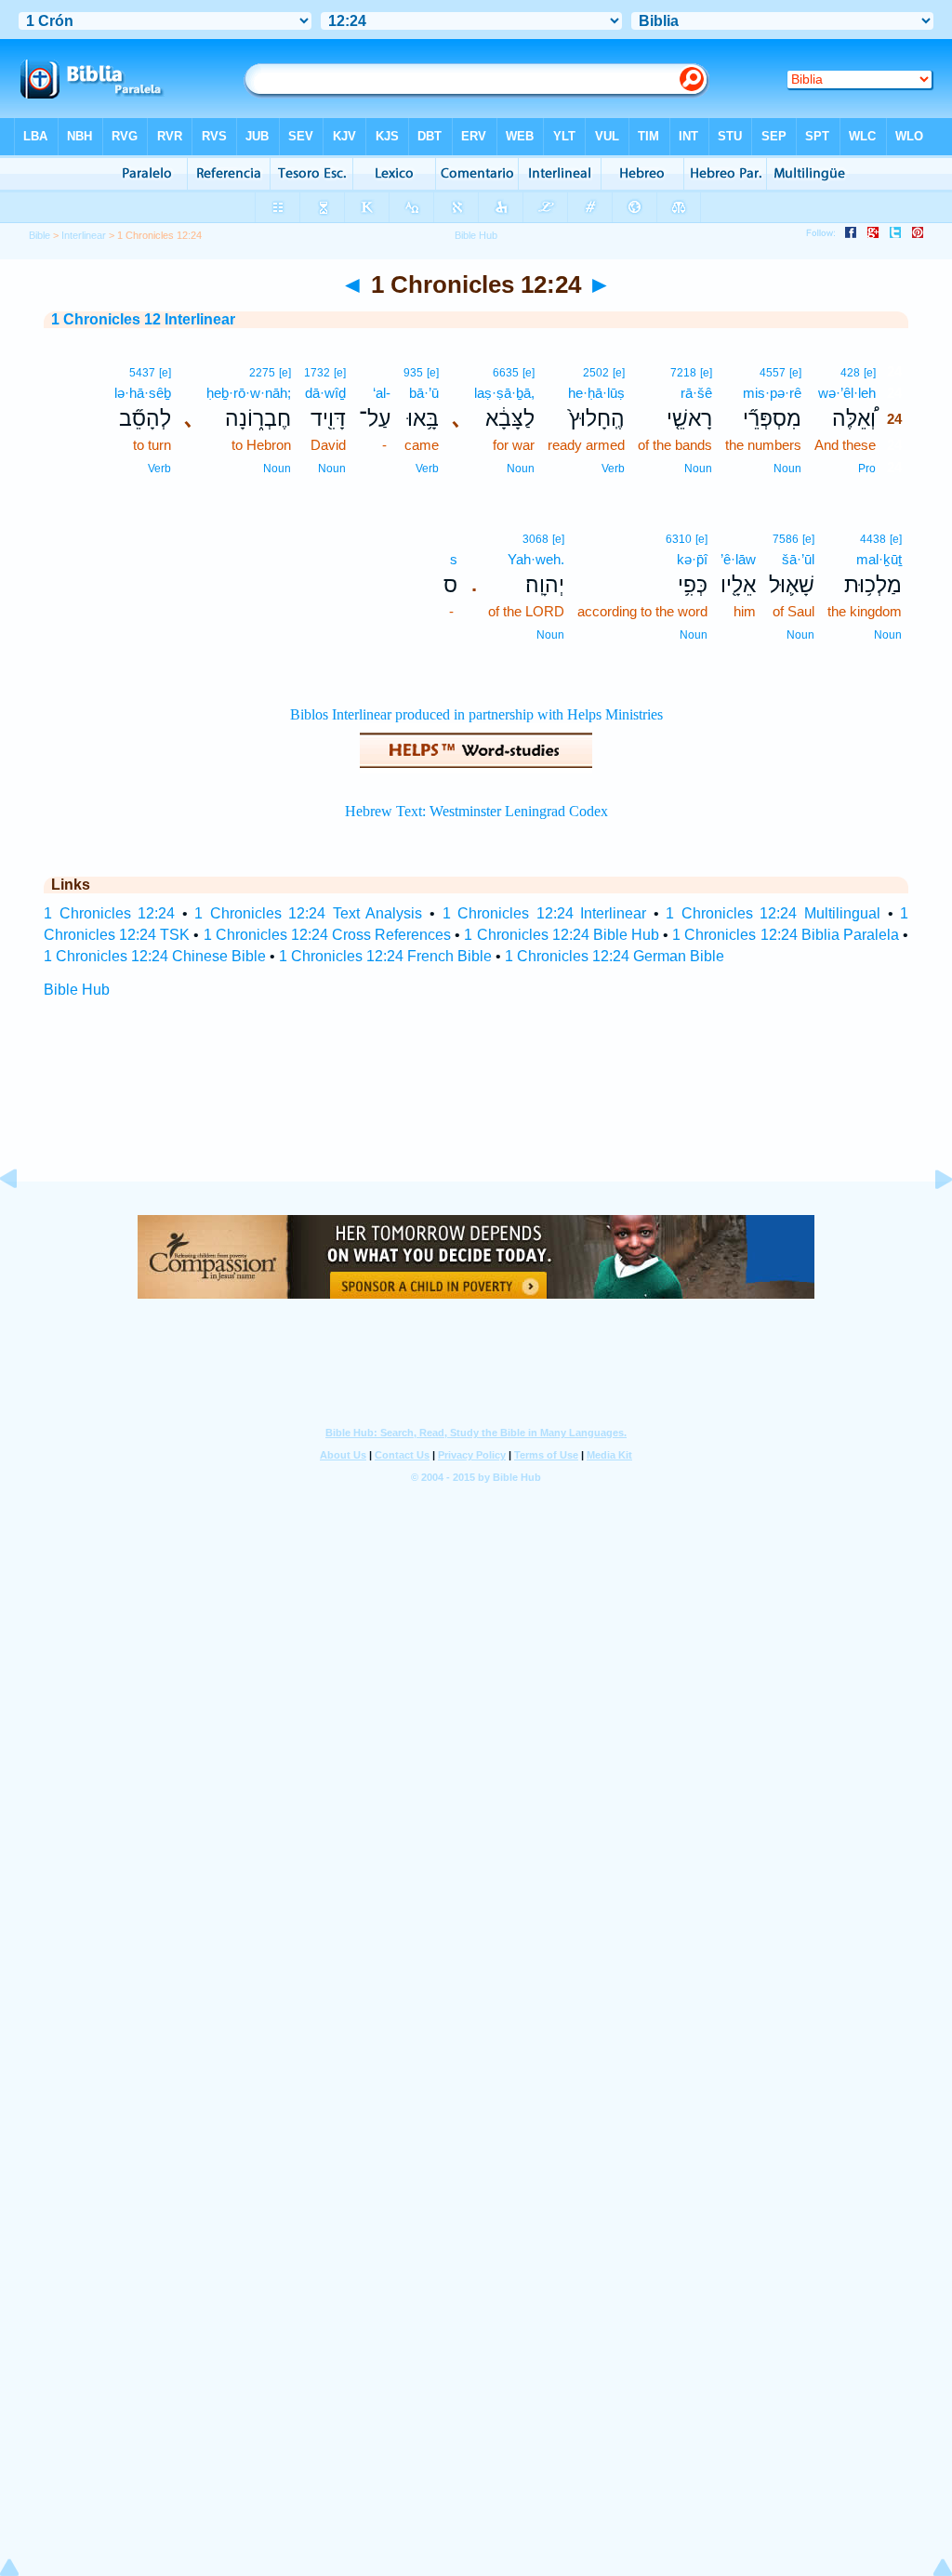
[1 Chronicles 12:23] (23, 1221)
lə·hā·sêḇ (143, 393)
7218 (683, 373)
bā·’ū (424, 393)
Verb (613, 469)
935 (413, 373)
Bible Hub (77, 990)
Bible (40, 235)
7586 (786, 539)
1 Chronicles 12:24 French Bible (385, 956)
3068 (535, 539)
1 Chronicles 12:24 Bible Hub (562, 935)
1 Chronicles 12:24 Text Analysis (308, 913)
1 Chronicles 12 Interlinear (143, 319)
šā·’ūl (798, 559)
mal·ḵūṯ (879, 559)
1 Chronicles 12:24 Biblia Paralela (786, 935)
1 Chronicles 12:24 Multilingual (773, 913)
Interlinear (84, 235)
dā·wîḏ (325, 393)
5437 (142, 373)
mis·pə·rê (772, 393)
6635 (506, 373)
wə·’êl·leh (847, 393)
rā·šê (696, 393)
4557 (773, 373)
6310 (679, 539)
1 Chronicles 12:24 (109, 913)
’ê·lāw (738, 559)
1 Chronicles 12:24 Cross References (328, 935)
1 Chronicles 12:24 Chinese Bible (155, 956)
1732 (317, 373)
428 (850, 373)
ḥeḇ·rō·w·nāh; (249, 393)
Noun (787, 469)
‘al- (382, 393)
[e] (870, 373)
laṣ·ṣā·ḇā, (504, 393)
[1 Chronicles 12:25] (929, 1221)
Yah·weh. (536, 559)
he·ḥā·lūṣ (596, 393)
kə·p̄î (692, 559)
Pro (867, 469)
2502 (596, 373)
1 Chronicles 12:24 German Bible (615, 956)
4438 (873, 539)
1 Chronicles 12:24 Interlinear (545, 913)
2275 (262, 373)
